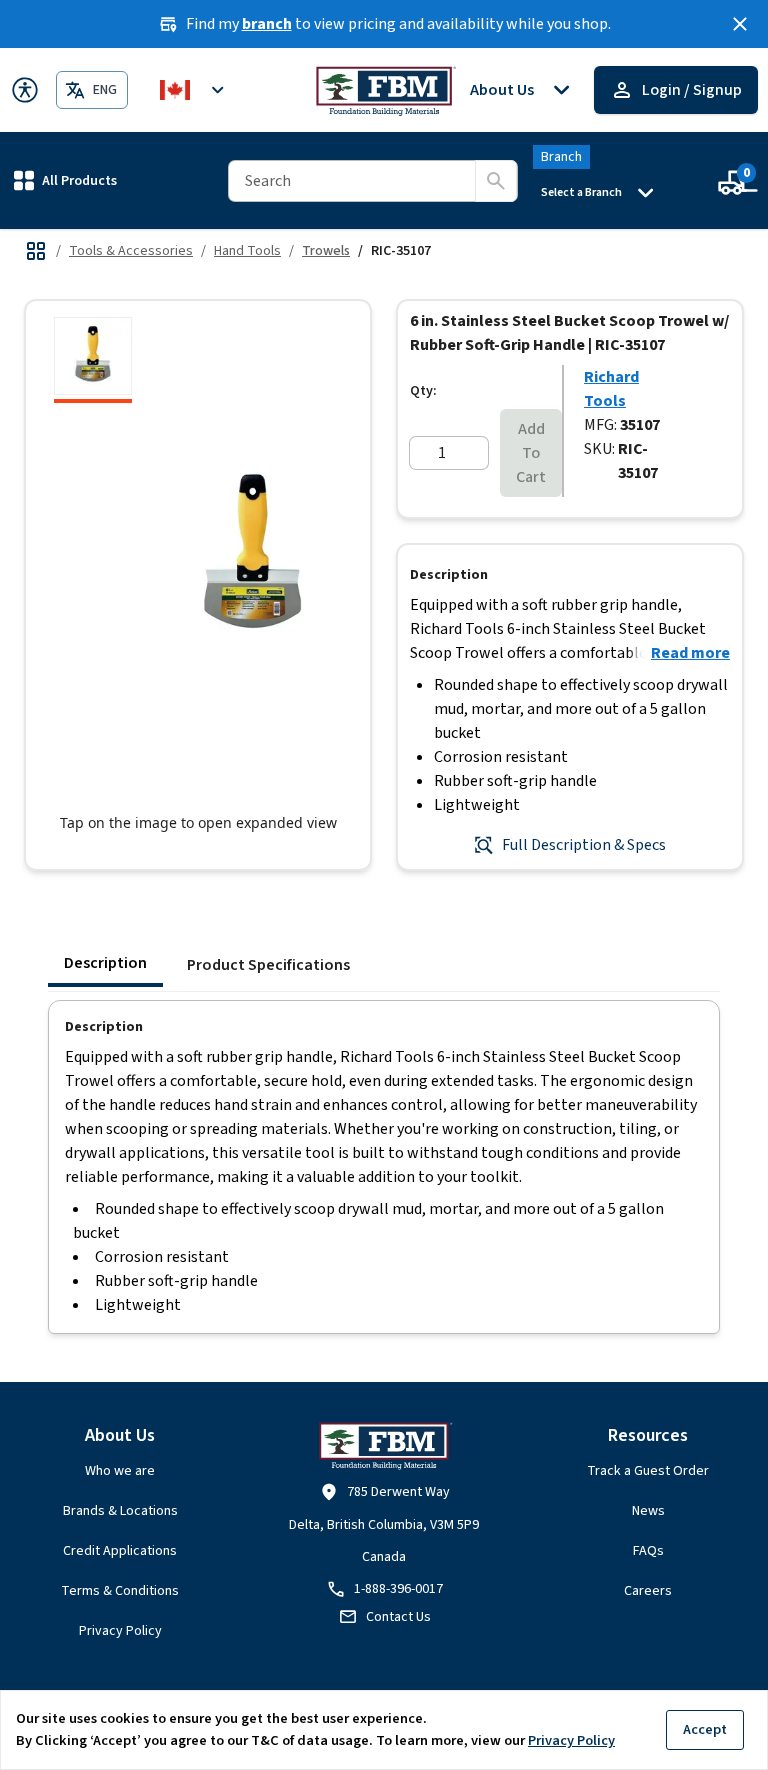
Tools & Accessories (131, 251)
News (648, 1511)
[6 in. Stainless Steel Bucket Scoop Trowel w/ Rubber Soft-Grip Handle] (93, 360)
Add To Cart (531, 453)
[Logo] (384, 90)
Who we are (120, 1471)
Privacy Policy (120, 1631)
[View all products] (36, 251)
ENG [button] (105, 90)
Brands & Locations (120, 1511)
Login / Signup (692, 90)
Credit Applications (120, 1551)
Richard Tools (611, 389)
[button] (65, 180)
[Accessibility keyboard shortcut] (25, 90)
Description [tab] (105, 963)
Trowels (326, 251)
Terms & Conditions (120, 1591)
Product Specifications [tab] (268, 965)
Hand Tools (247, 251)
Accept (705, 1729)
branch (267, 24)
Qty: (423, 391)
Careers (648, 1591)
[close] (740, 24)
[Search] (496, 181)
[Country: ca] (195, 90)
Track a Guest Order (648, 1471)
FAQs (648, 1551)
